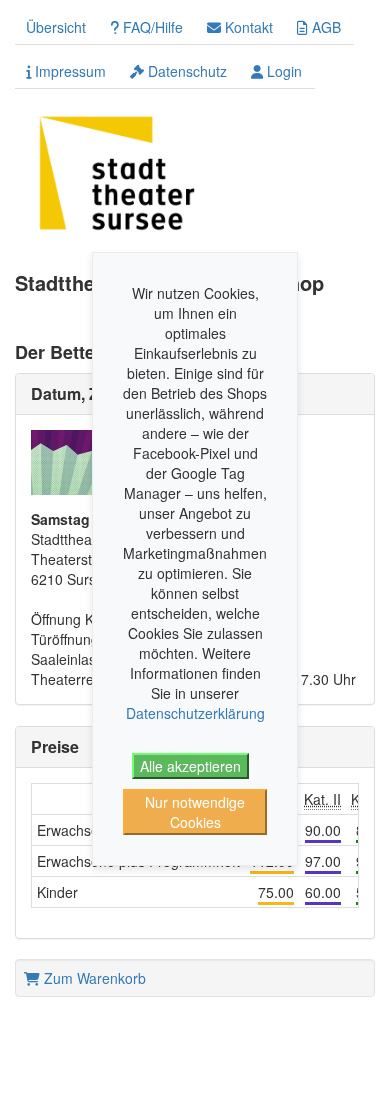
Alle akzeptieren (190, 766)
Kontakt (247, 27)
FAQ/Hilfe (151, 27)
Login (282, 71)
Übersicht (56, 27)
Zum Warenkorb (93, 978)
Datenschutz (185, 71)
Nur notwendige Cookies (195, 812)
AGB (324, 27)
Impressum (68, 71)
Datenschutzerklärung (195, 713)
